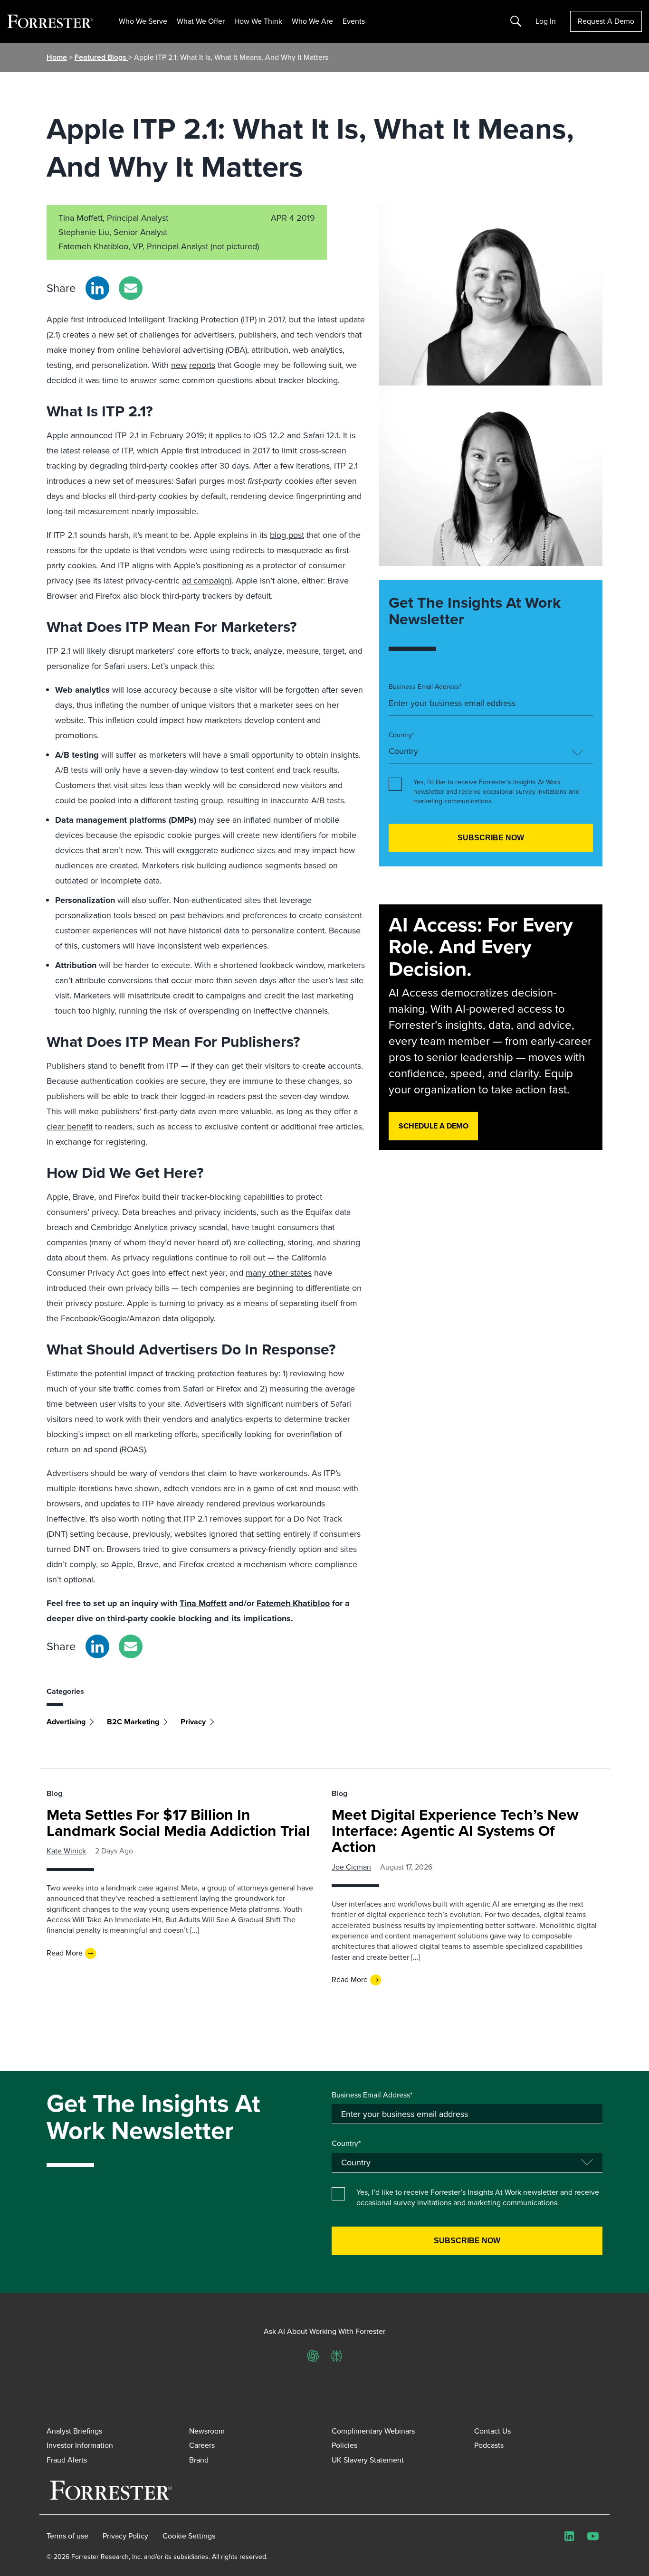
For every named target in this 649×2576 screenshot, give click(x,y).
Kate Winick (66, 1851)
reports (202, 365)
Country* (401, 735)
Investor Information (80, 2445)
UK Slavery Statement (368, 2460)
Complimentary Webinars (373, 2431)
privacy (193, 1722)
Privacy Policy (125, 2536)
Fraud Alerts (67, 2460)
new (179, 365)
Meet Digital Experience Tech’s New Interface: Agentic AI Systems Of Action (455, 1831)
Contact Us (492, 2431)
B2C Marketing (133, 1722)
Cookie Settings (189, 2536)
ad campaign (206, 581)
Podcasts (489, 2445)
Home (57, 57)
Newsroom (207, 2431)
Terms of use (67, 2536)
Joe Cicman (351, 1867)
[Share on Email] (131, 288)
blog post (287, 535)
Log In (546, 21)
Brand (199, 2460)
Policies (344, 2445)
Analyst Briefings (74, 2431)
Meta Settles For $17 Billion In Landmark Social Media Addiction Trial (178, 1823)
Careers (202, 2445)
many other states (279, 1273)
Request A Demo (606, 21)
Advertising (66, 1722)
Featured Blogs (101, 57)
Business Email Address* (425, 687)
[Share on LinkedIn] (97, 288)
